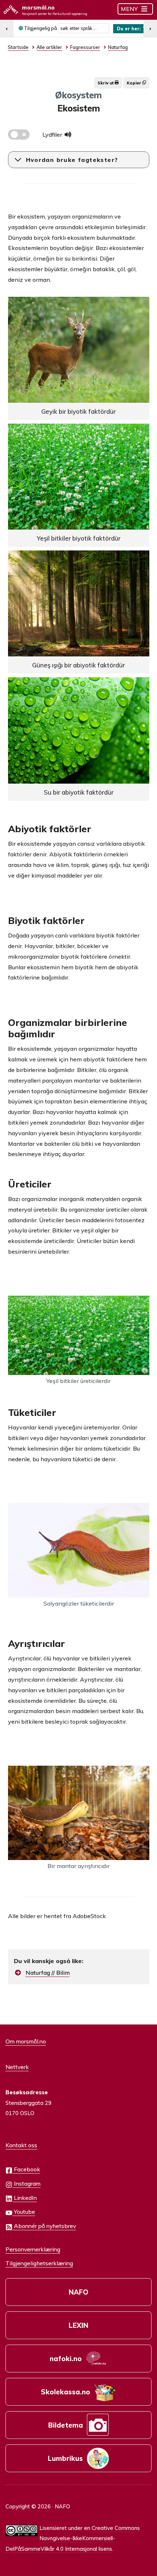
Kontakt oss (21, 2145)
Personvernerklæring (33, 2249)
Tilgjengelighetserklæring (39, 2263)
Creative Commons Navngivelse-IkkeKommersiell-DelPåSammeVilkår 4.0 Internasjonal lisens (73, 2538)
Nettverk (17, 2067)
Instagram (26, 2183)
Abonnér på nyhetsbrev (44, 2226)
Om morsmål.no (26, 2041)
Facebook (26, 2169)
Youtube (24, 2212)
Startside (18, 47)
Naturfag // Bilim (48, 1973)
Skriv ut (106, 83)
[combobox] (84, 28)
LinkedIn (25, 2198)
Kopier (135, 83)
